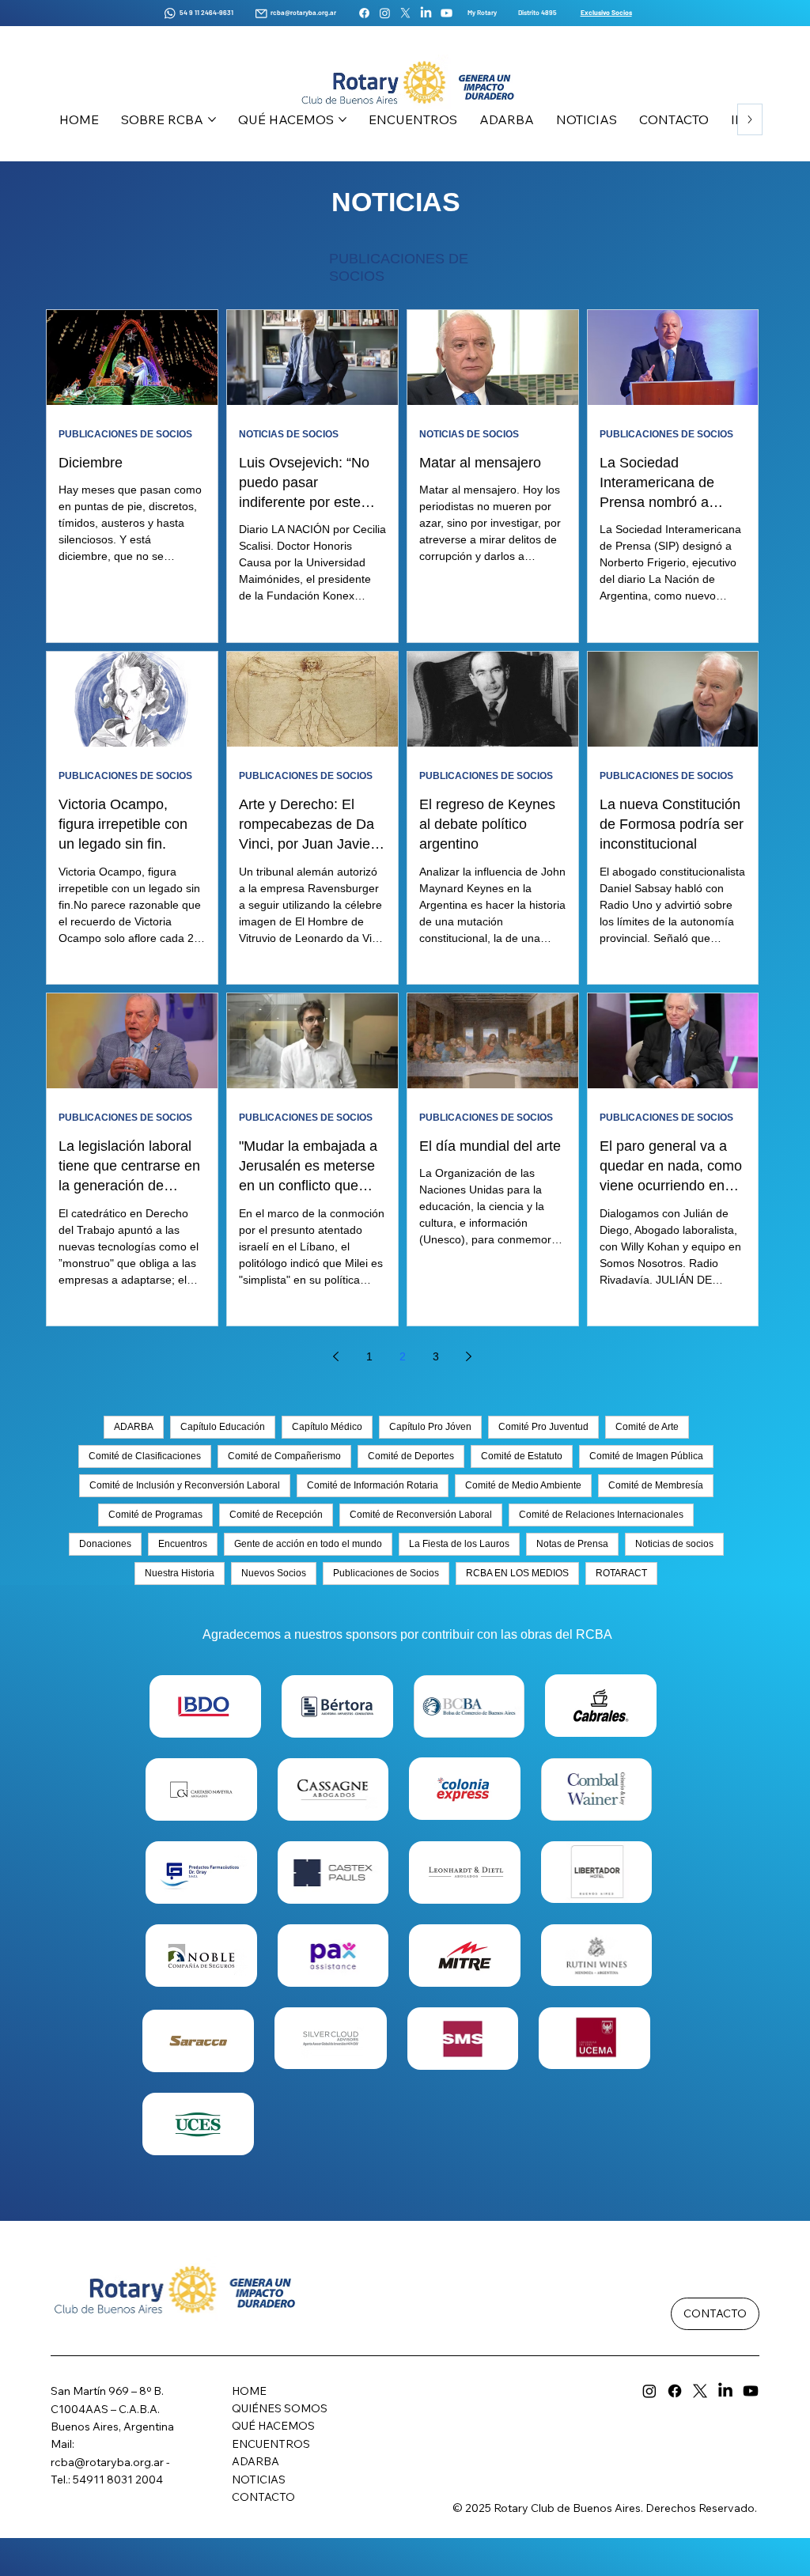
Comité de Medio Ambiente (523, 1485)
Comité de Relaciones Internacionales (601, 1515)
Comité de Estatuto (522, 1456)
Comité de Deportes (411, 1456)
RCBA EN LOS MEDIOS (517, 1573)
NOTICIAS (396, 202)
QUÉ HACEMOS (273, 2426)
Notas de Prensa (572, 1544)
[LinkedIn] (426, 13)
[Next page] (469, 1356)
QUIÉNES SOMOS (280, 2408)
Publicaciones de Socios (386, 1573)
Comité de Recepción (276, 1515)
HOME (251, 2391)
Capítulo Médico (327, 1427)
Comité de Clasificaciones (145, 1456)
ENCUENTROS (271, 2444)
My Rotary (482, 12)
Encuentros (183, 1544)
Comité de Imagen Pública (646, 1456)
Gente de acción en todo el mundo (308, 1544)
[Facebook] (364, 13)
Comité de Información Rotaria (373, 1485)
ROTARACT (621, 1573)
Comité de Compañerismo (284, 1456)
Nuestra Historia (180, 1573)
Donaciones (105, 1544)
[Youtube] (447, 13)
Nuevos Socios (274, 1573)
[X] (405, 13)
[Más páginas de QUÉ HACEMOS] (343, 119)
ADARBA (134, 1427)
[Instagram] (385, 13)
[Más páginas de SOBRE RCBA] (212, 119)
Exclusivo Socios (606, 12)
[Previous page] (336, 1356)
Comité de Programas (155, 1515)
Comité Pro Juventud (543, 1427)
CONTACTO (263, 2497)
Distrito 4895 (537, 12)
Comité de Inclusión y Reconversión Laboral (185, 1485)
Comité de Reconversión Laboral (421, 1515)
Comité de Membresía (656, 1485)
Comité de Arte (647, 1427)
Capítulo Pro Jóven (430, 1427)
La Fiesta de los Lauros (459, 1544)
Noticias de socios (674, 1544)
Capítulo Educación (223, 1427)
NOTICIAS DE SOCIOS (289, 434)
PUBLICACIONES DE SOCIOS (125, 434)
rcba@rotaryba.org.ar (303, 12)
